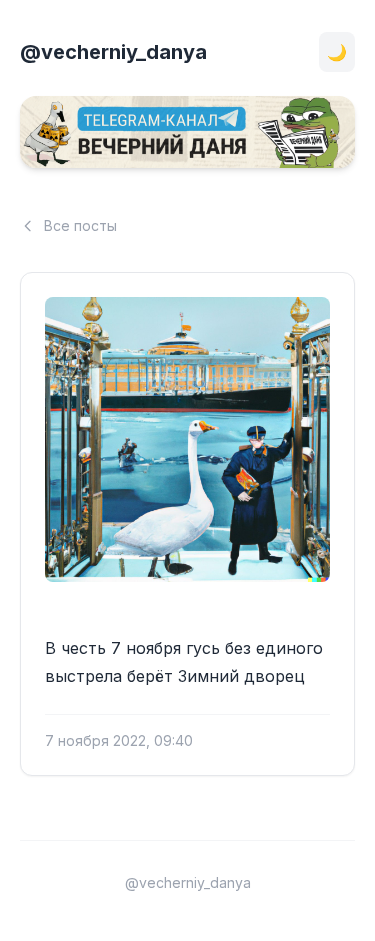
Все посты (80, 225)
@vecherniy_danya (113, 52)
